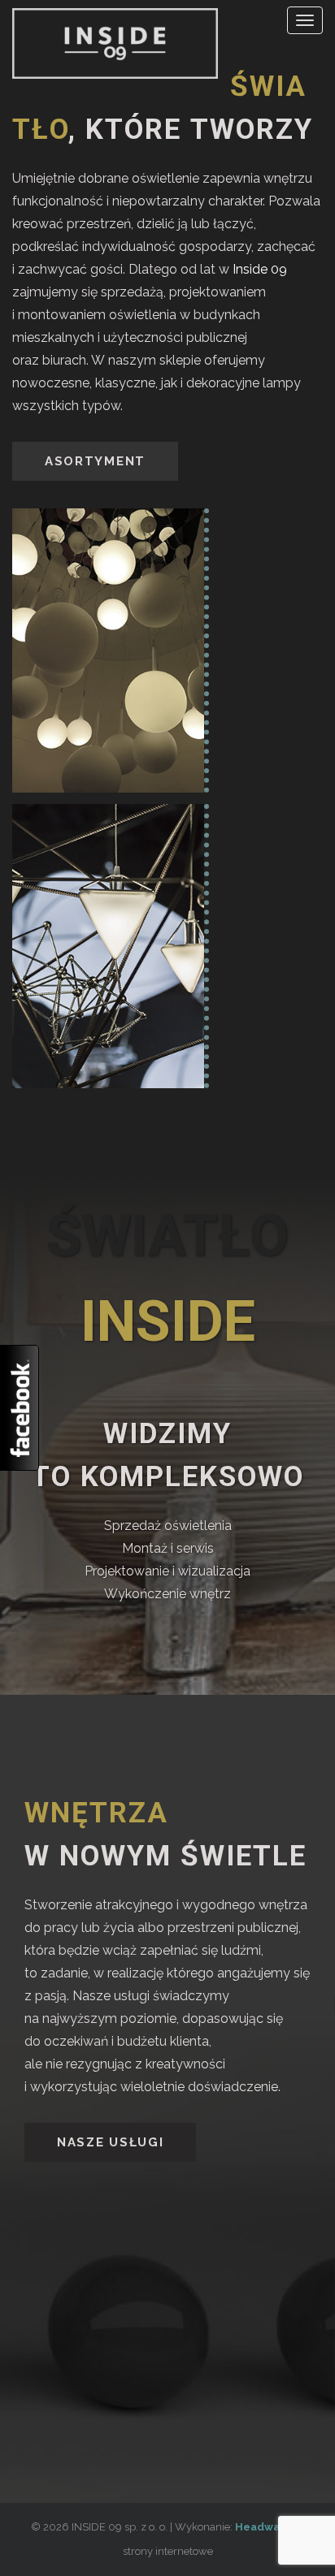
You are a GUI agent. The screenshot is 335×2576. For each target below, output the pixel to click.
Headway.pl (267, 2527)
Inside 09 (260, 269)
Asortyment (95, 461)
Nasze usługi (110, 2142)
